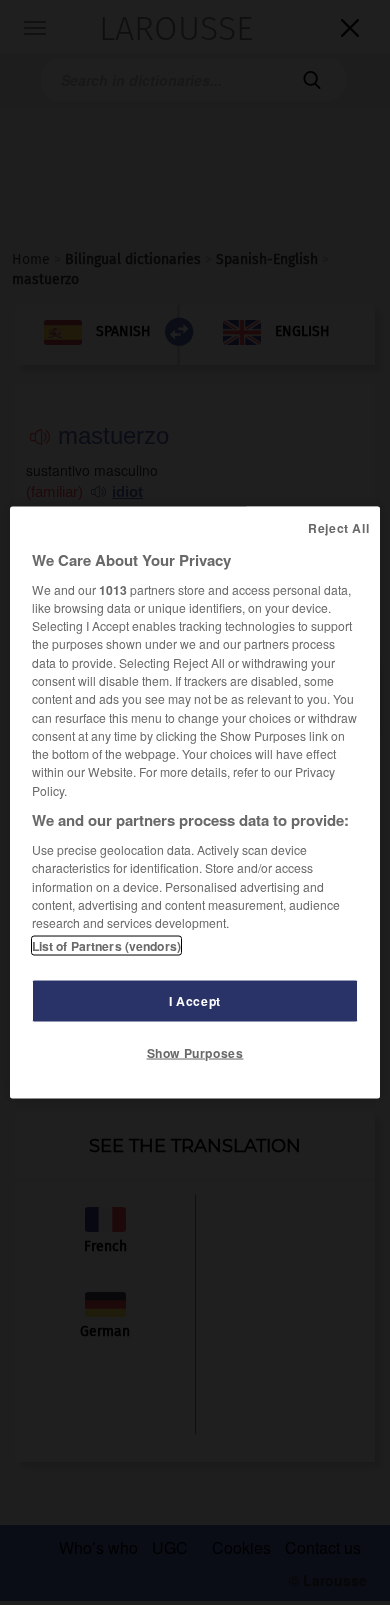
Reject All (338, 527)
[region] (195, 802)
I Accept (195, 1001)
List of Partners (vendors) (106, 946)
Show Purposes (195, 1053)
